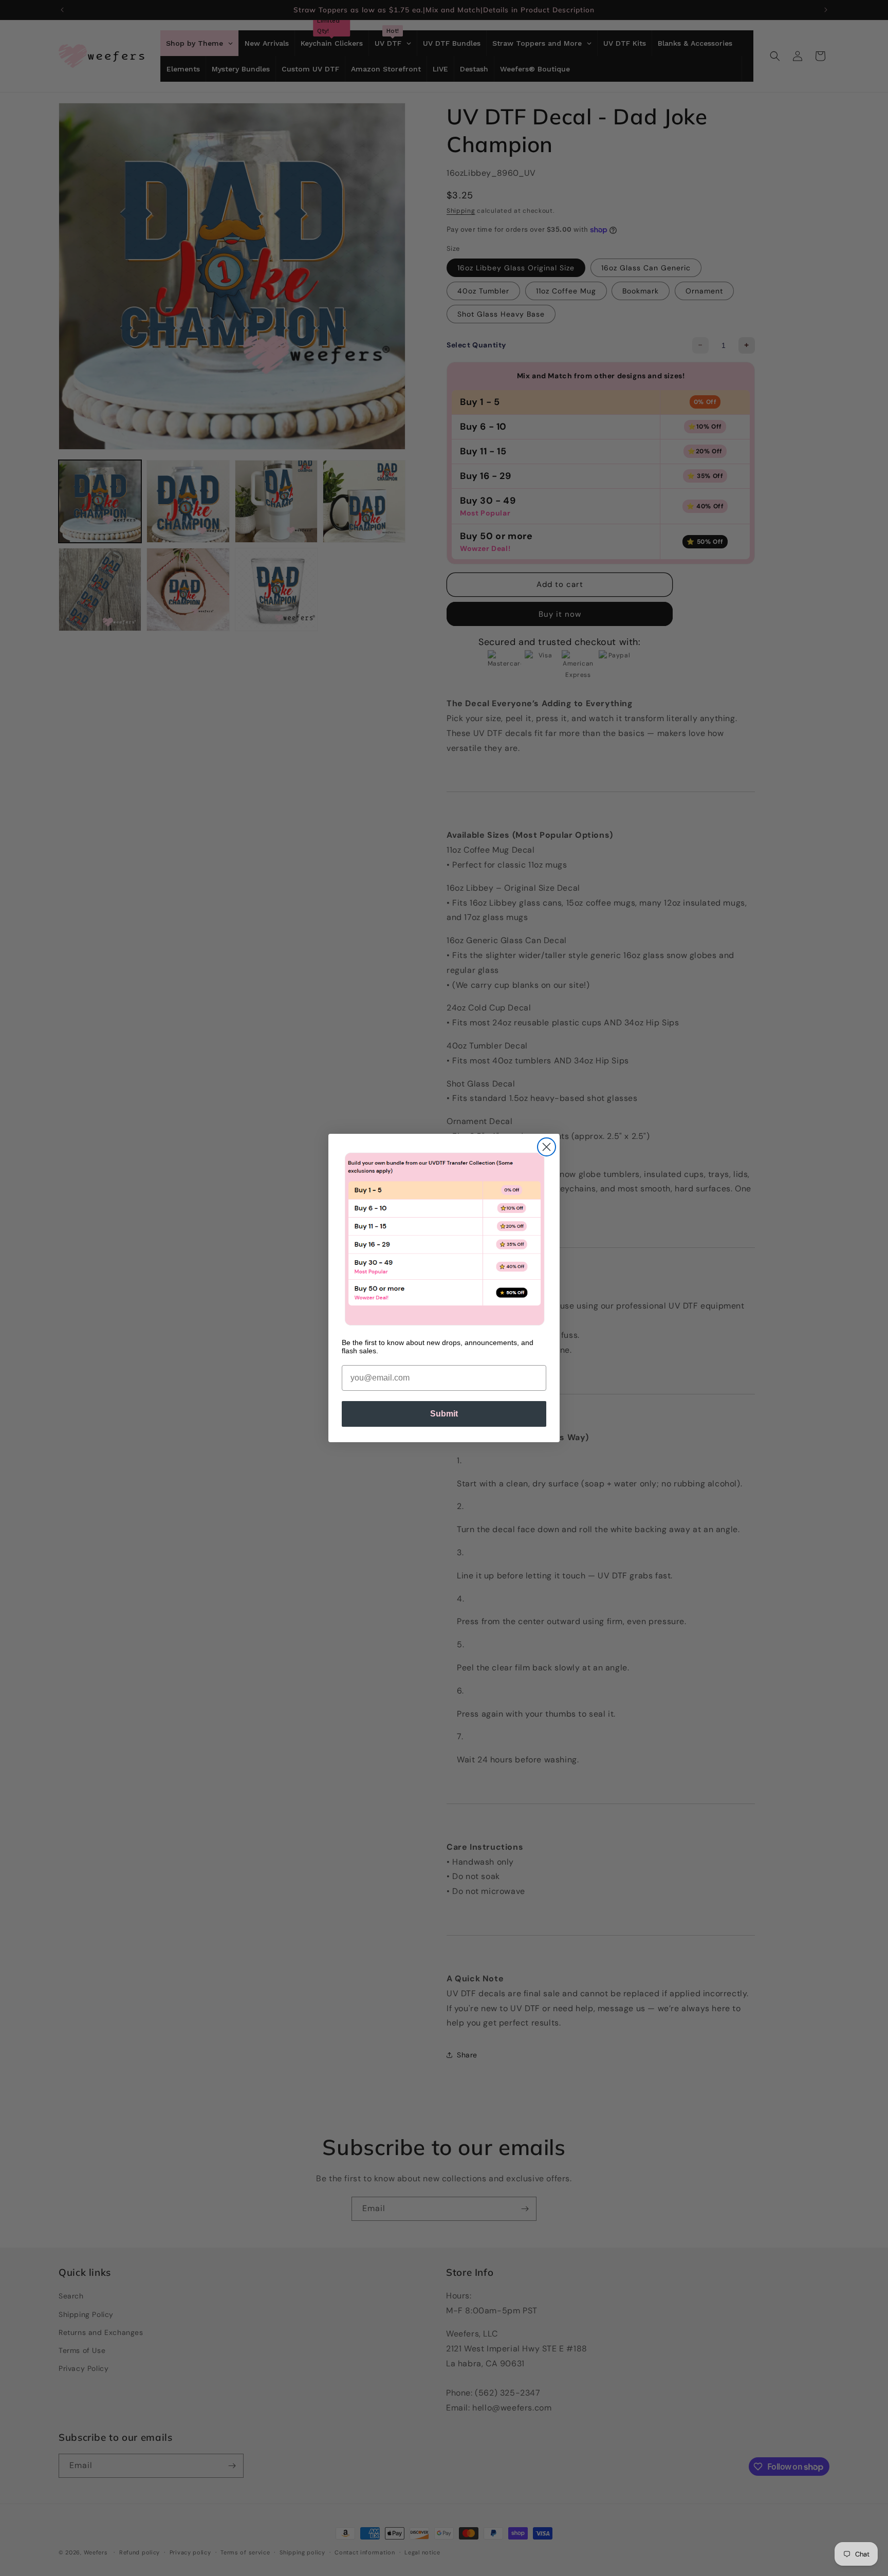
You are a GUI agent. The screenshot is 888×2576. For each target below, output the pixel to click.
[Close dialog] (547, 1147)
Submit (444, 1414)
